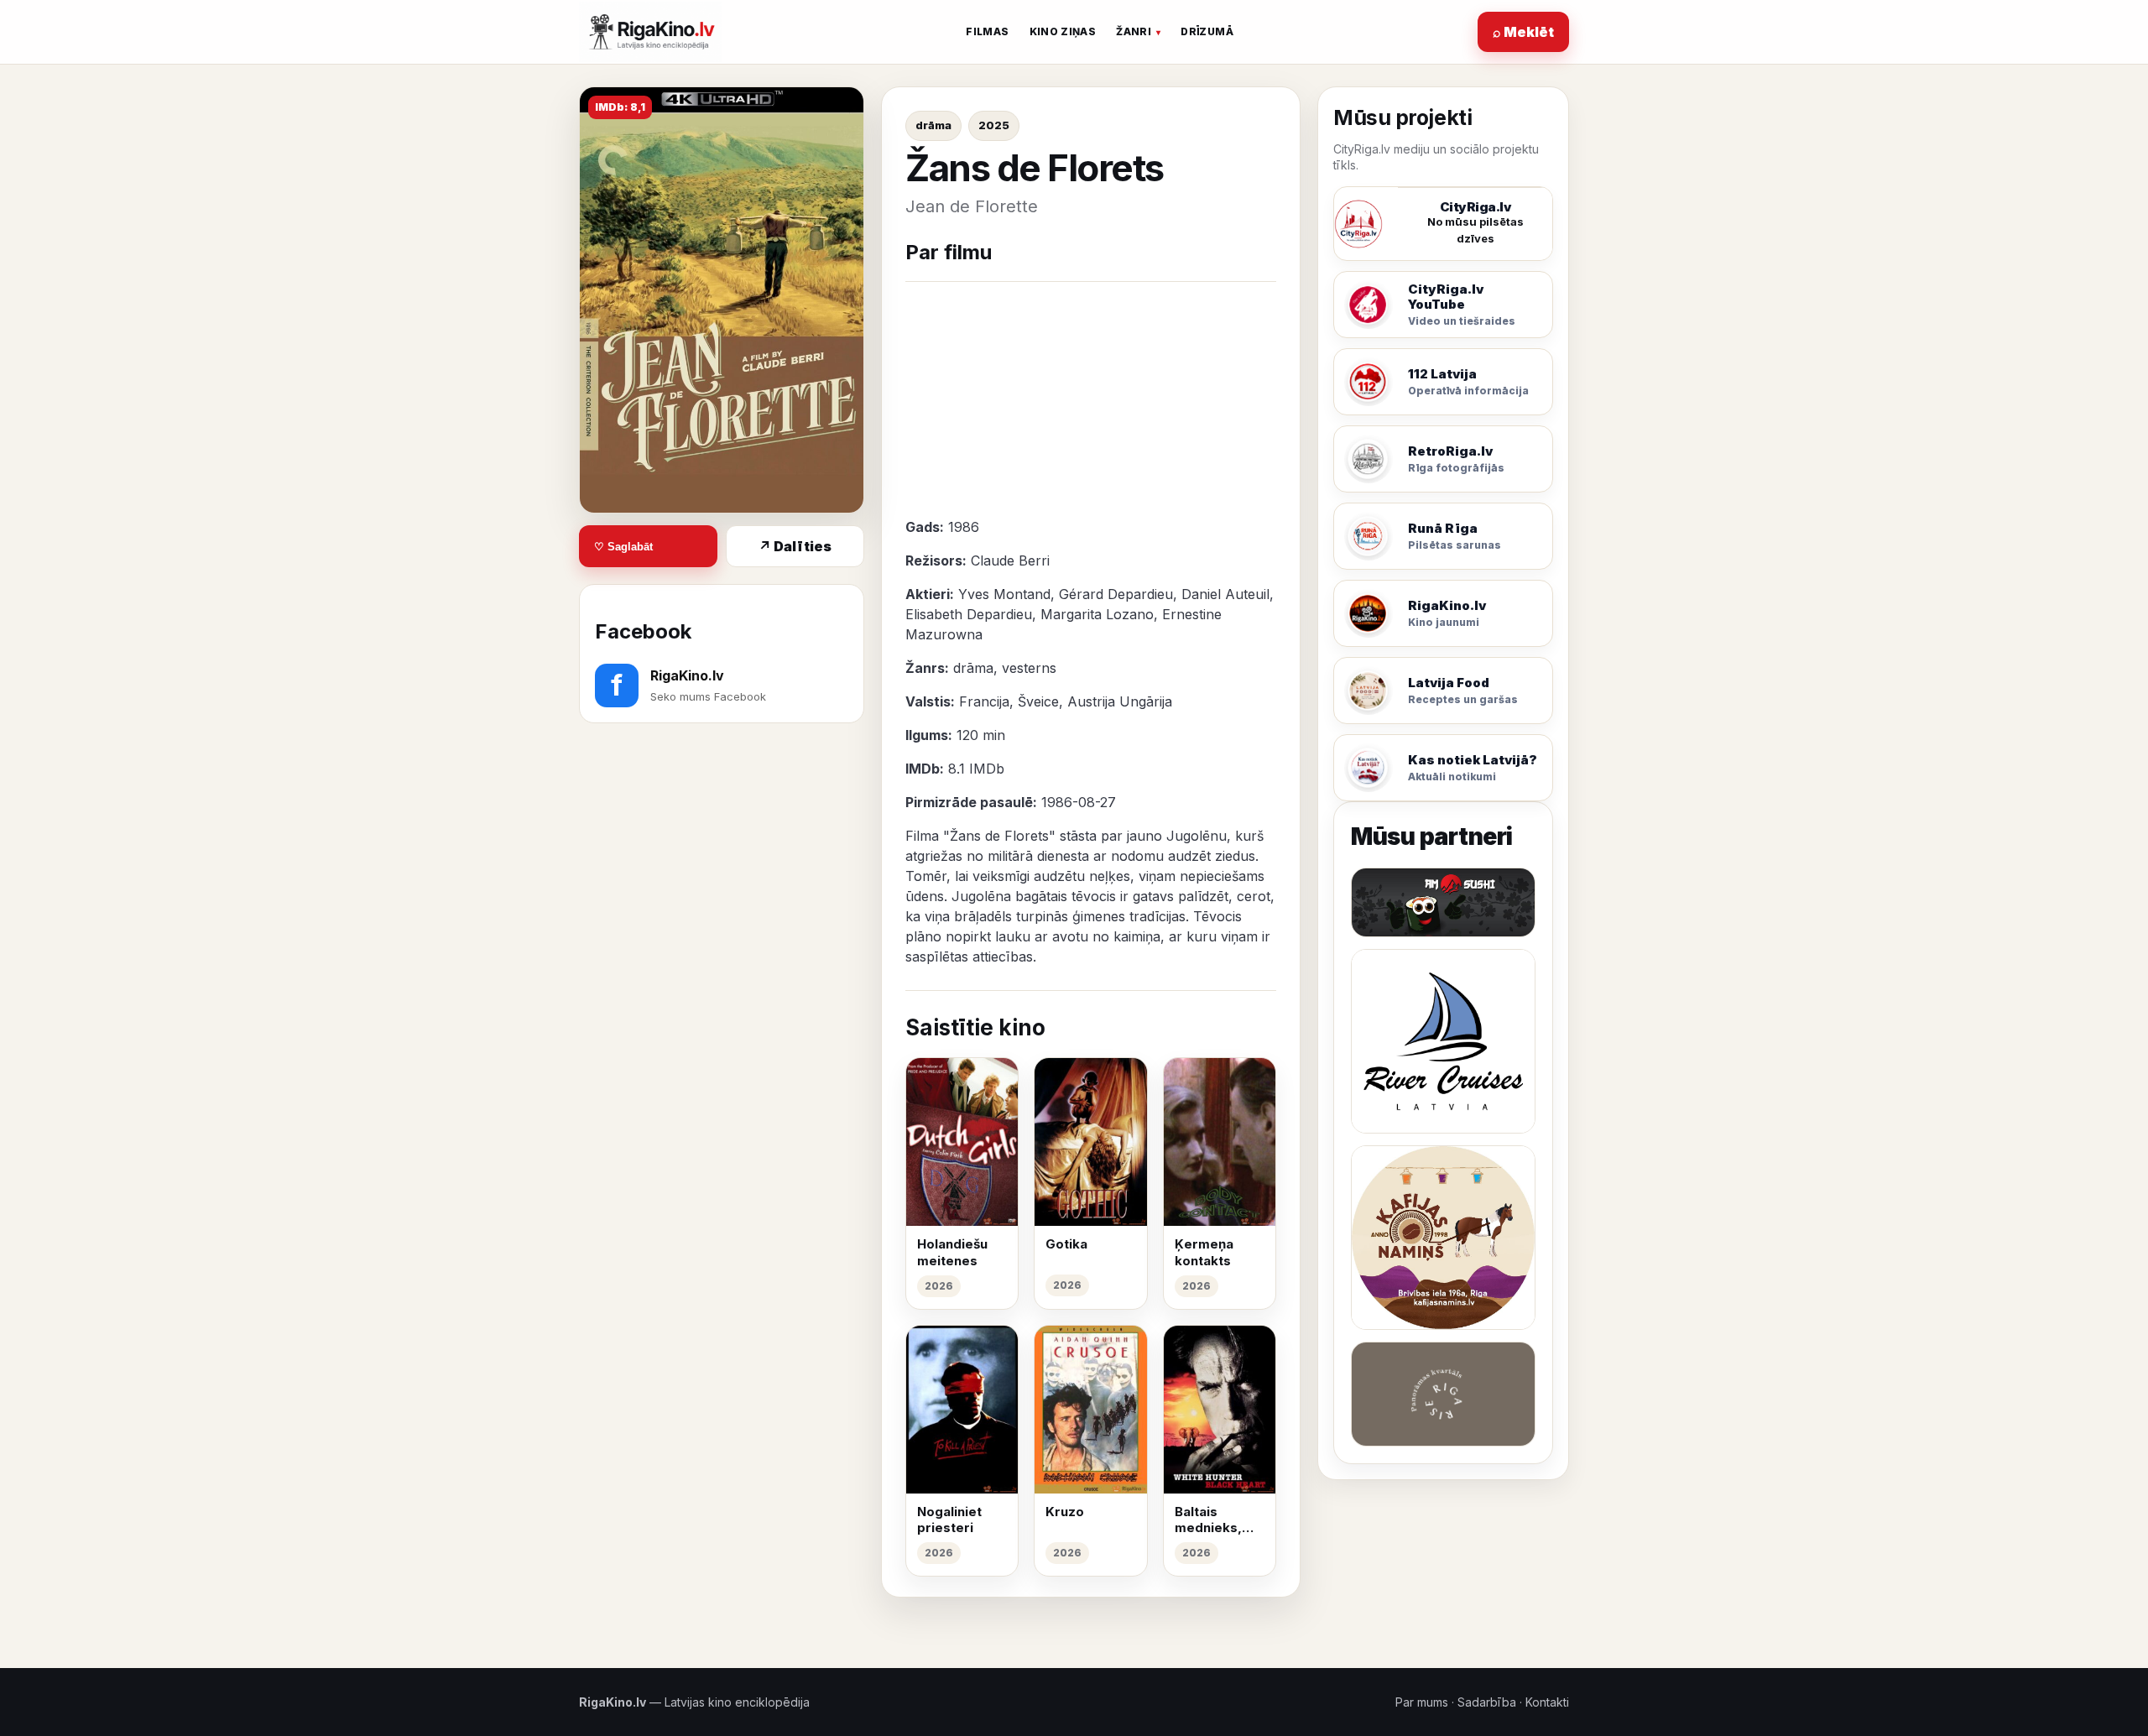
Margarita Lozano (1097, 614)
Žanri (1134, 31)
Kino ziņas (1063, 31)
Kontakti (1547, 1702)
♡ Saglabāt (623, 547)
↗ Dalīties (795, 546)
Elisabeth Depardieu (969, 614)
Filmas (987, 31)
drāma (933, 125)
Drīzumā (1207, 31)
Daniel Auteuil (1225, 594)
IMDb (987, 769)
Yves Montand (1004, 594)
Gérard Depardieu (1116, 594)
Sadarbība (1487, 1702)
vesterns (1029, 668)
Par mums (1422, 1702)
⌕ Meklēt (1523, 32)
